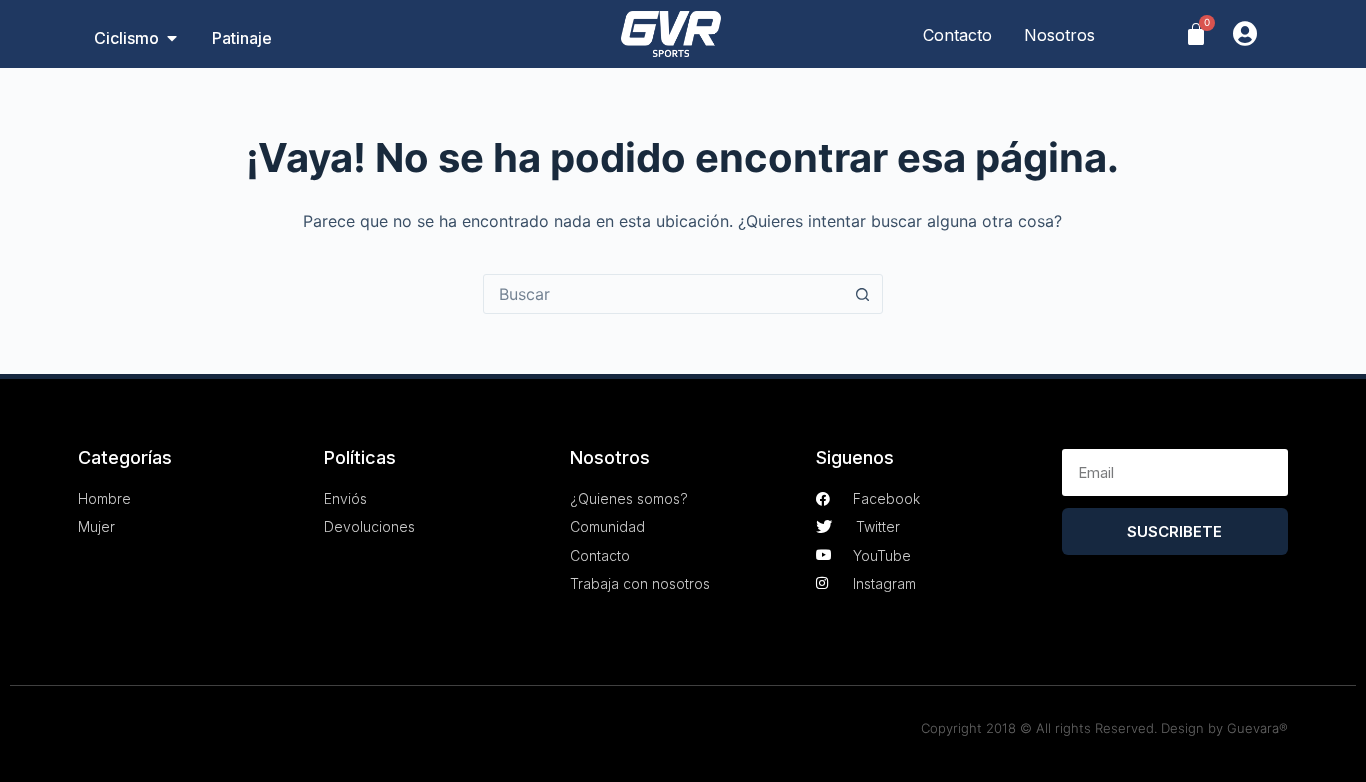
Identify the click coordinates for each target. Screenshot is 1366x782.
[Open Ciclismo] (172, 38)
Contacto (957, 35)
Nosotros (1059, 35)
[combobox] (664, 294)
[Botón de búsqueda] (863, 294)
